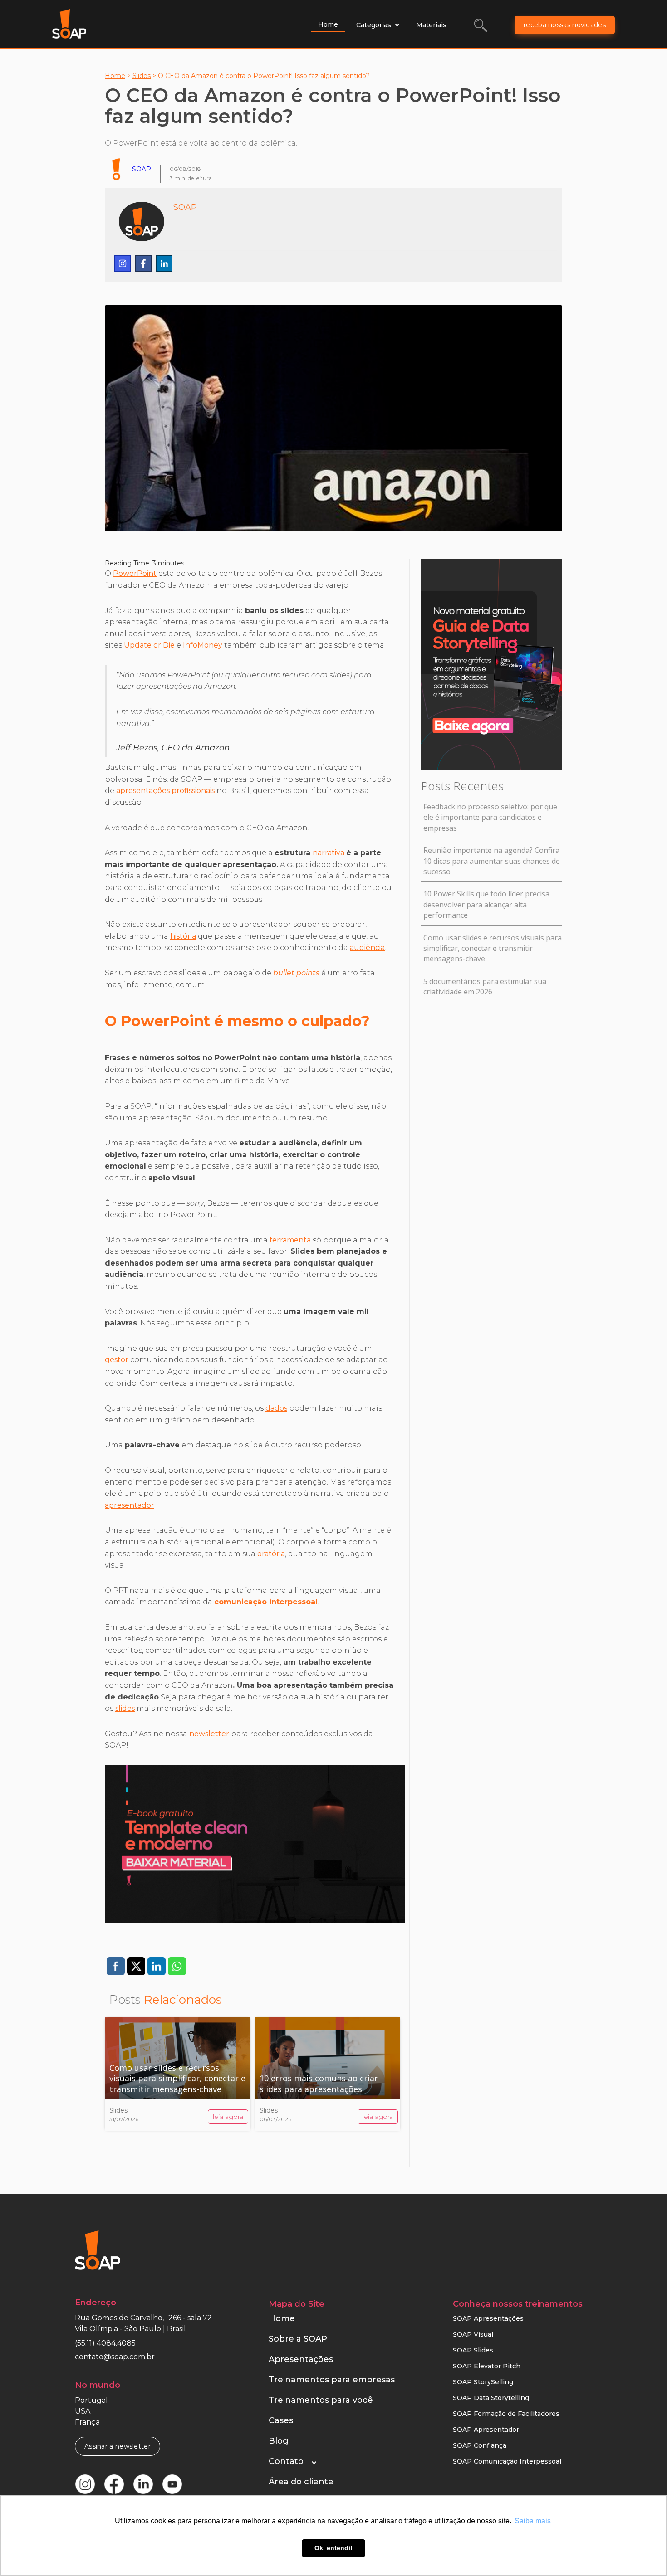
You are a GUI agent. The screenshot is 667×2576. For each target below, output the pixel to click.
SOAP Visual (473, 2334)
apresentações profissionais (165, 791)
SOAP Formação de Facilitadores (506, 2414)
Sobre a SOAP (298, 2339)
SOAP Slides (473, 2350)
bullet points (296, 973)
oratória (271, 1554)
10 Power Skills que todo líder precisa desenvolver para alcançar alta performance (486, 904)
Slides (142, 76)
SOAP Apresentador (486, 2430)
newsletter (209, 1734)
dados (276, 1408)
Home (328, 24)
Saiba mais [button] (533, 2521)
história (183, 936)
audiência (367, 947)
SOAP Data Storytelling (491, 2398)
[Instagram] (123, 263)
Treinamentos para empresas (332, 2380)
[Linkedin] (164, 263)
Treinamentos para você (321, 2400)
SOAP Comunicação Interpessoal (507, 2461)
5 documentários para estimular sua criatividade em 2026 (485, 986)
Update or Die (149, 645)
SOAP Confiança (480, 2445)
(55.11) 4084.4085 (105, 2343)
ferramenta (290, 1240)
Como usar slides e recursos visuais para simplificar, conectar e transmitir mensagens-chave (493, 948)
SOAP (142, 169)
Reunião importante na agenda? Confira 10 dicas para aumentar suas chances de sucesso (492, 861)
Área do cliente (301, 2482)
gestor (117, 1360)
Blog (279, 2441)
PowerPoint (135, 573)
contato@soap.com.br (115, 2357)
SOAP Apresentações (488, 2318)
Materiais (431, 25)
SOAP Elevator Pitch (487, 2366)
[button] (378, 25)
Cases (281, 2420)
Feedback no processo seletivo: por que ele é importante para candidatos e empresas (490, 817)
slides (125, 1708)
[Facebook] (143, 263)
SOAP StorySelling (483, 2382)
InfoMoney (203, 645)
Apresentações (301, 2359)
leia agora (228, 2117)
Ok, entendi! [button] (333, 2548)
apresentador (130, 1505)
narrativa (329, 853)
